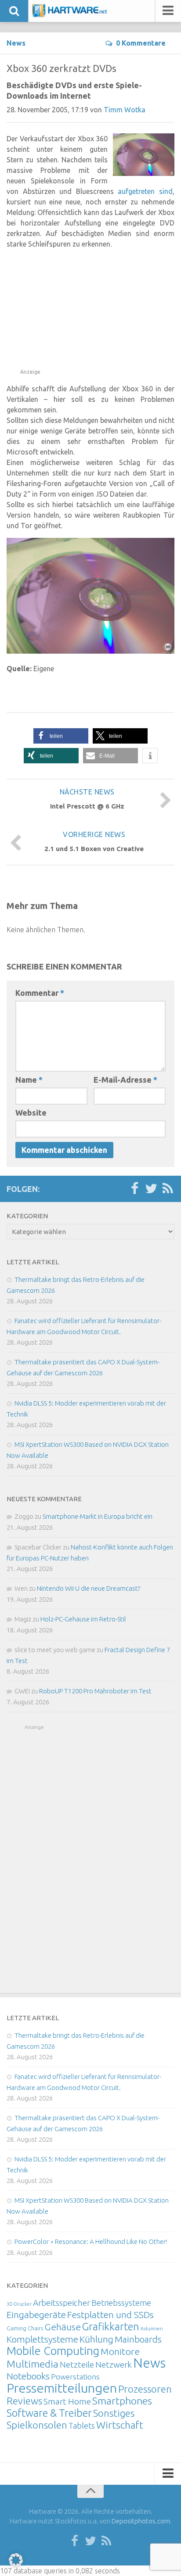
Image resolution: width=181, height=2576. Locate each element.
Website (31, 1113)
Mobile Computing (53, 2351)
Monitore (120, 2351)
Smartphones (122, 2401)
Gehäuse (63, 2327)
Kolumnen (152, 2329)
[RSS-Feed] (168, 1189)
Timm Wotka (125, 110)
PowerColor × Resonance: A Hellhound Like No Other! (91, 2241)
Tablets (82, 2426)
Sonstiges (114, 2413)
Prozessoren (145, 2389)
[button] (61, 736)
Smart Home (67, 2401)
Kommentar (40, 993)
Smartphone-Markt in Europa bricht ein (98, 1516)
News (16, 43)
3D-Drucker (19, 2304)
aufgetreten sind (145, 191)
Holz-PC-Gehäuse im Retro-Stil (83, 1619)
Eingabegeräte (36, 2315)
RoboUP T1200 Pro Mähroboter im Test (95, 1691)
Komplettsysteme (42, 2339)
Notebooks (28, 2376)
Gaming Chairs (25, 2328)
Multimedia (33, 2364)
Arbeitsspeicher (62, 2303)
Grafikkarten (111, 2326)
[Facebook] (134, 1189)
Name (29, 1080)
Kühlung (96, 2339)
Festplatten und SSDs (110, 2315)
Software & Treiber (49, 2413)
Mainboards (138, 2339)
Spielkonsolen (37, 2425)
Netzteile (77, 2365)
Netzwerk (114, 2365)
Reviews (24, 2401)
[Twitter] (151, 1189)
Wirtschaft (120, 2425)
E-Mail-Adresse (125, 1080)
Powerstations (75, 2377)
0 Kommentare (141, 43)
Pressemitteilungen (62, 2388)
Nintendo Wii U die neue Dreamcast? (89, 1588)
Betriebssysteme (121, 2303)
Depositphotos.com (141, 2521)
